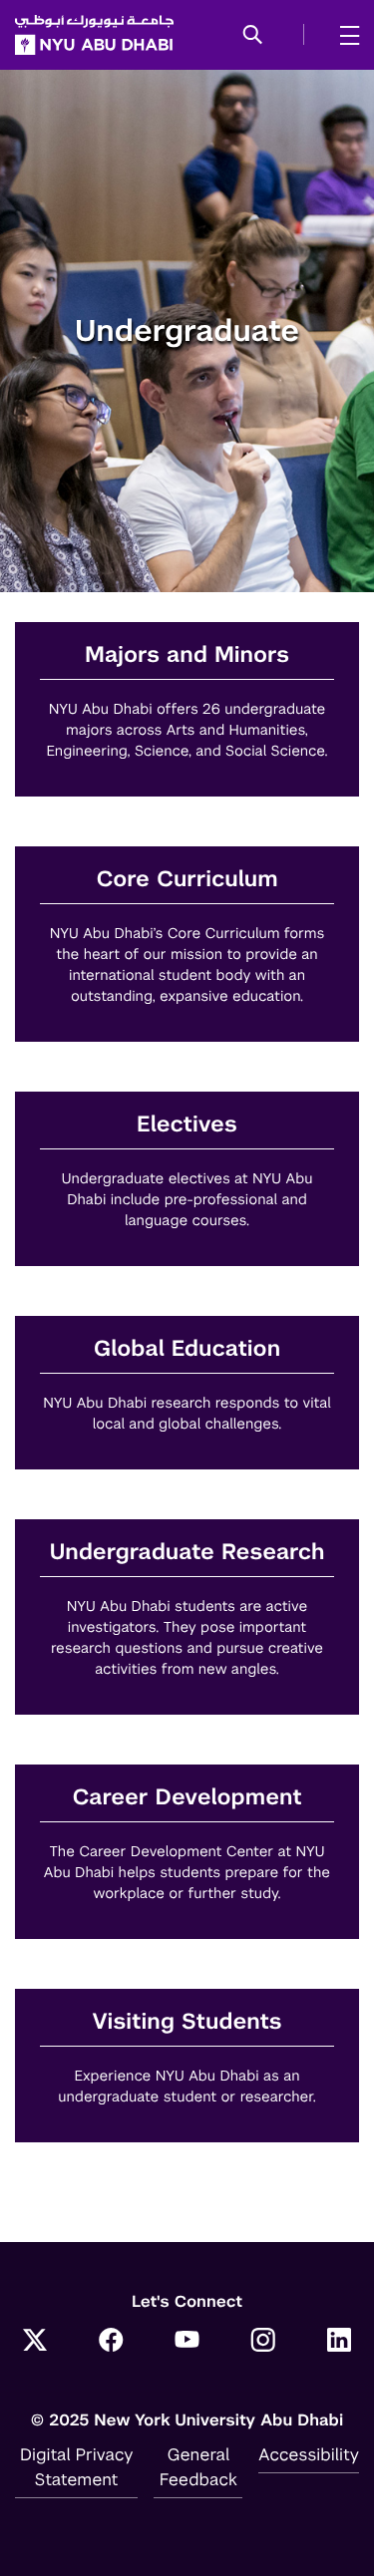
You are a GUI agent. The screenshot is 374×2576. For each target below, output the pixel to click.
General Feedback (198, 2467)
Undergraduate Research (187, 1553)
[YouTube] (187, 2342)
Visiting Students (187, 2022)
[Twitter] (35, 2342)
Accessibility (309, 2454)
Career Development (187, 1798)
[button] (253, 36)
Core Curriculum (187, 880)
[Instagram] (263, 2342)
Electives (187, 1125)
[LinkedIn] (339, 2342)
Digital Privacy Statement (77, 2467)
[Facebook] (111, 2342)
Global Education (187, 1349)
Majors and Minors (187, 655)
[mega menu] (344, 35)
